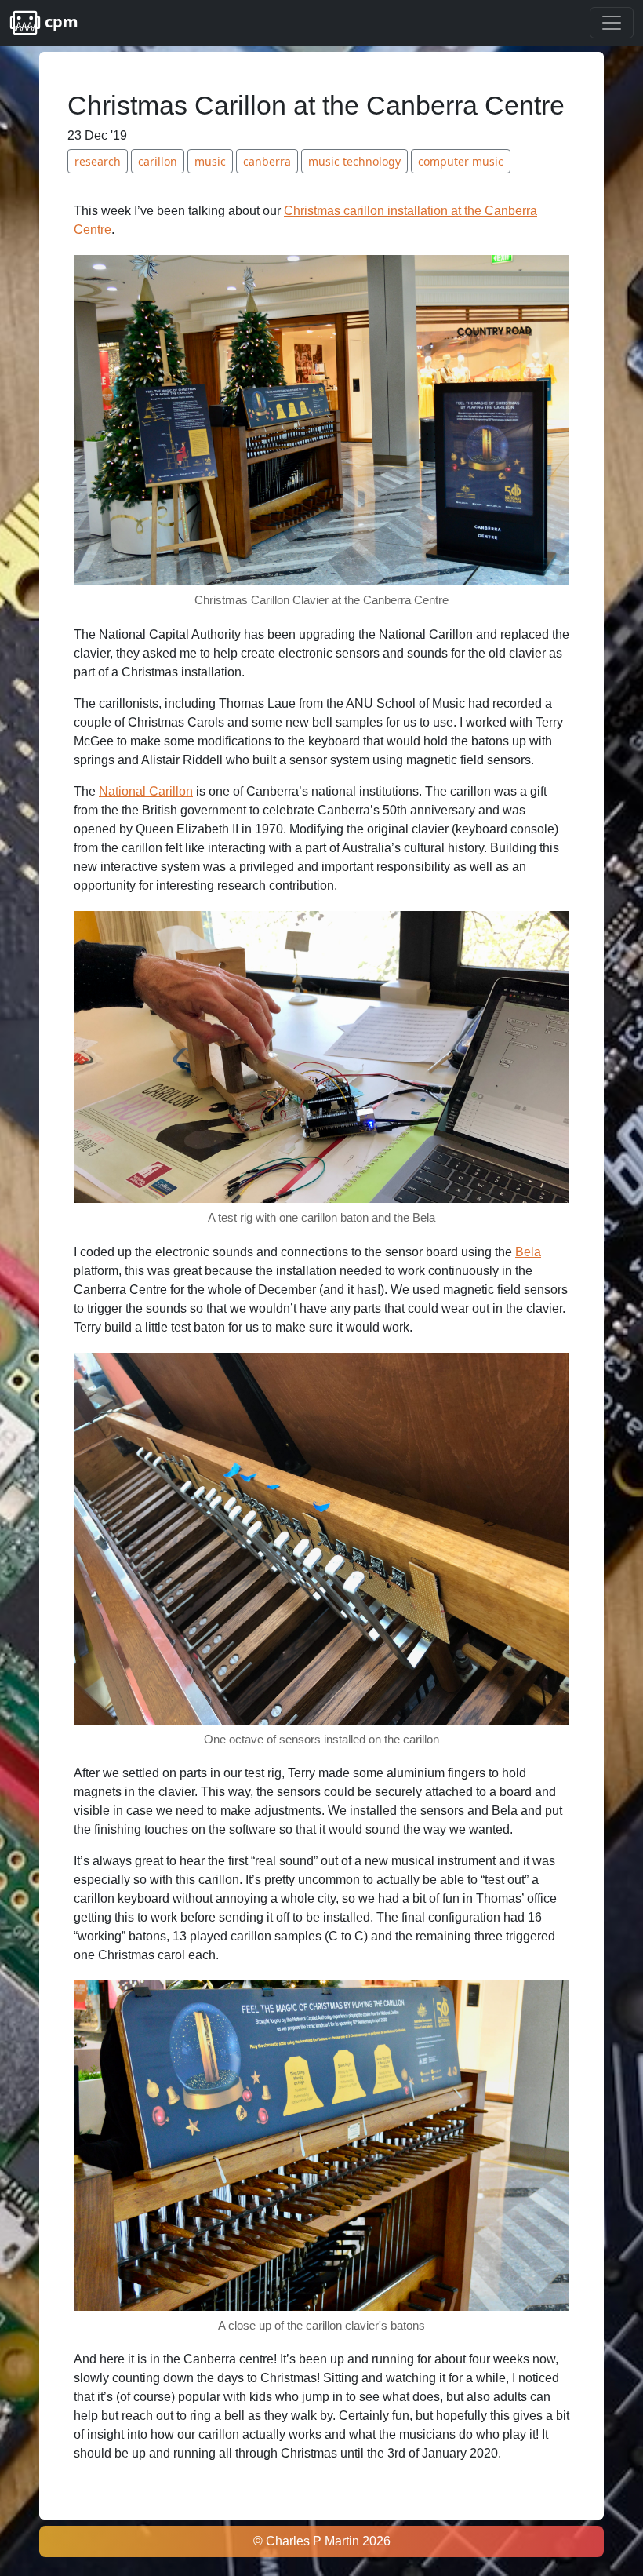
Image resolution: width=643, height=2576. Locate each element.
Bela (528, 1252)
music (210, 161)
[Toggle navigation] (612, 23)
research (98, 161)
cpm (60, 22)
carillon (158, 161)
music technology (354, 161)
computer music (461, 161)
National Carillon (146, 791)
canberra (267, 161)
